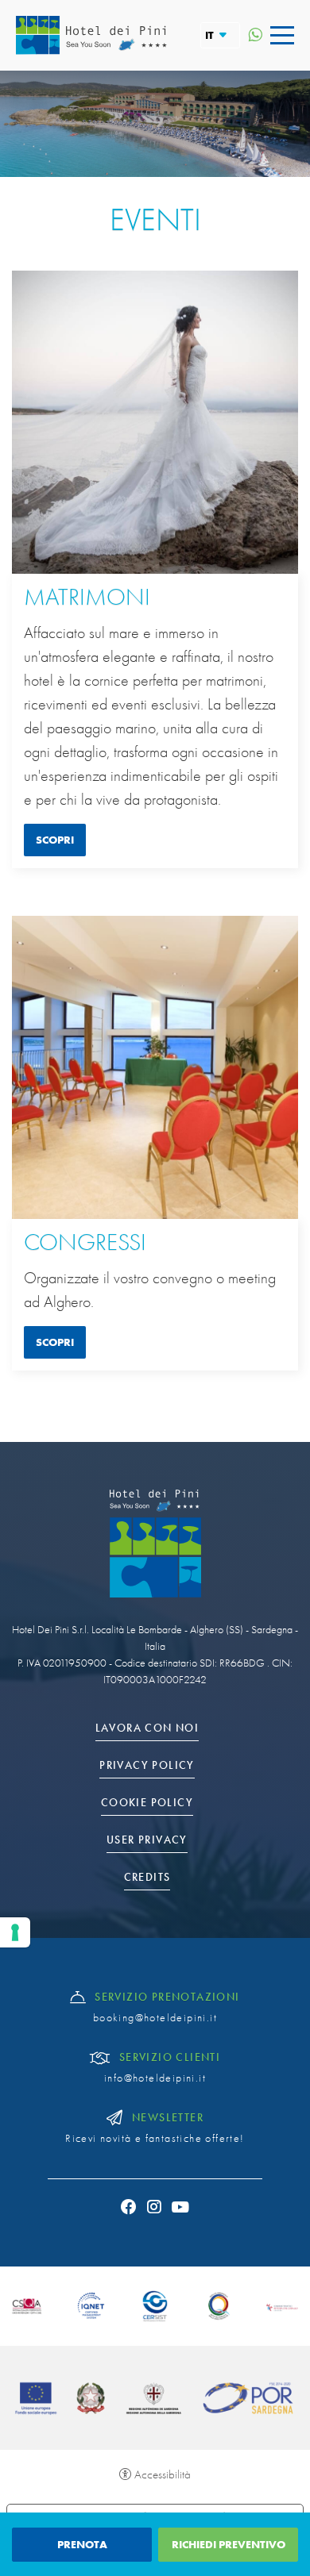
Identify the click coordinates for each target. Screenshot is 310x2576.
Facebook (129, 2207)
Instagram (155, 2207)
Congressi (85, 1243)
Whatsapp (255, 35)
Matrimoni (87, 598)
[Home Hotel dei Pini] (91, 35)
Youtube (181, 2207)
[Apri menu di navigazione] (282, 35)
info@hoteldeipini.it (155, 2078)
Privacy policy (147, 1765)
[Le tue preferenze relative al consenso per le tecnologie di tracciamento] (15, 1932)
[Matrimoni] (155, 422)
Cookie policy (147, 1803)
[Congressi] (155, 1067)
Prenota (82, 2544)
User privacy (147, 1840)
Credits (147, 1877)
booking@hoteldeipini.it (155, 2018)
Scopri (55, 840)
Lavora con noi (147, 1728)
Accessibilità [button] (163, 2474)
